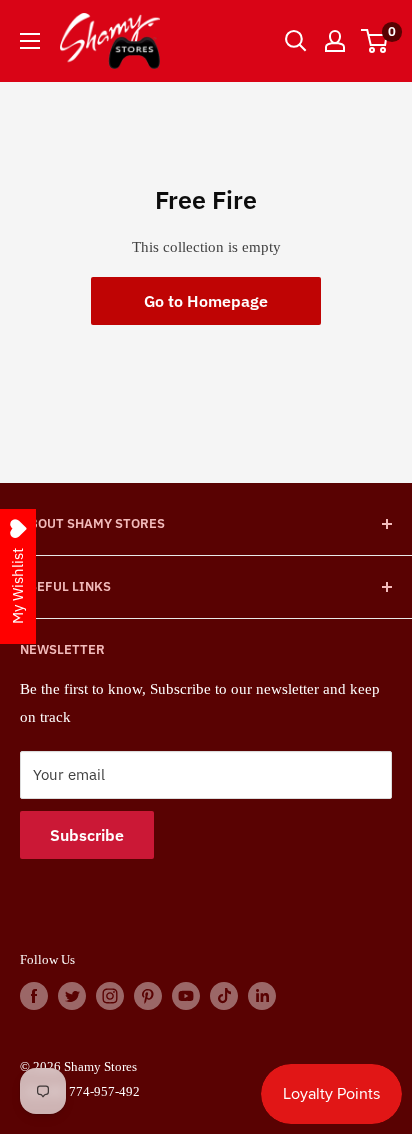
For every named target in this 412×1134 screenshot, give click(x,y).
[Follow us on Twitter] (72, 996)
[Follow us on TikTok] (224, 996)
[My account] (335, 41)
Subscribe (87, 835)
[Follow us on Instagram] (110, 996)
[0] (375, 41)
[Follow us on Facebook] (34, 996)
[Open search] (296, 41)
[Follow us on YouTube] (186, 996)
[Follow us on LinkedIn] (262, 996)
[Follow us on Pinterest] (148, 996)
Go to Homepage (206, 301)
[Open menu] (30, 41)
